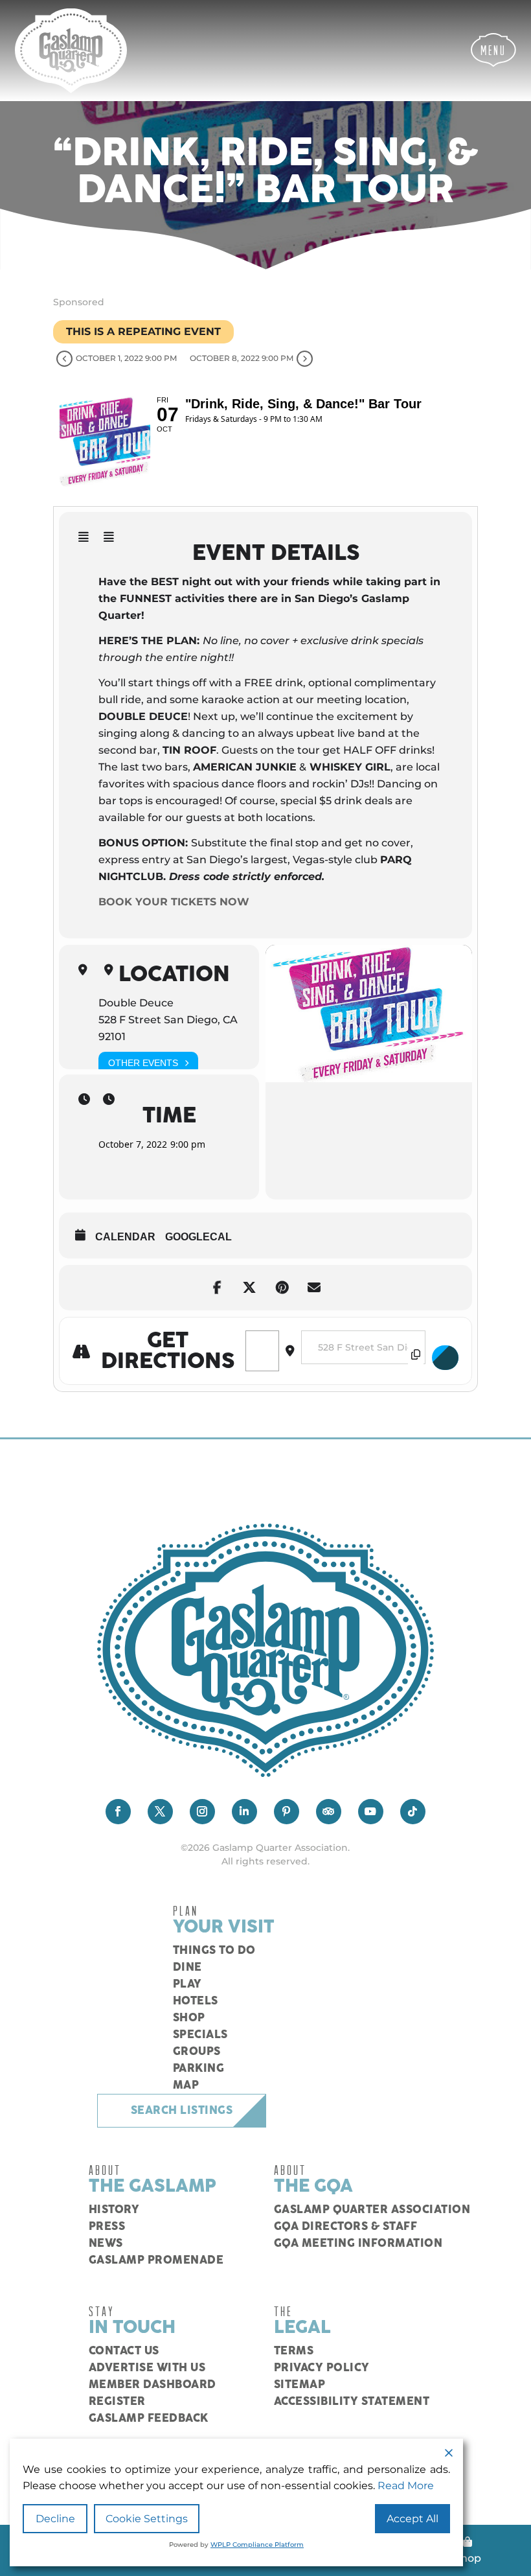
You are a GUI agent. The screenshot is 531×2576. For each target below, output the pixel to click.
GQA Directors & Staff (346, 2227)
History (114, 2210)
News (106, 2244)
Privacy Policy (322, 2368)
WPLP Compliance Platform (257, 2545)
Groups (197, 2052)
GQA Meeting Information (358, 2244)
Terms (294, 2351)
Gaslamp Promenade (156, 2260)
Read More (406, 2486)
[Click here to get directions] (446, 1358)
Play (187, 1984)
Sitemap (300, 2385)
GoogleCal (198, 1237)
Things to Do (214, 1951)
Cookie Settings (147, 2519)
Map (186, 2085)
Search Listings (182, 2111)
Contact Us (124, 2351)
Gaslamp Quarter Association (372, 2210)
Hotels (196, 2001)
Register (117, 2402)
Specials (200, 2035)
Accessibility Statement (352, 2402)
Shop (189, 2018)
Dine (187, 1967)
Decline (55, 2519)
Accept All (412, 2519)
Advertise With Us (147, 2368)
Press (107, 2227)
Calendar (125, 1237)
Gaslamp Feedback (149, 2419)
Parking (199, 2069)
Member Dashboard (153, 2385)
